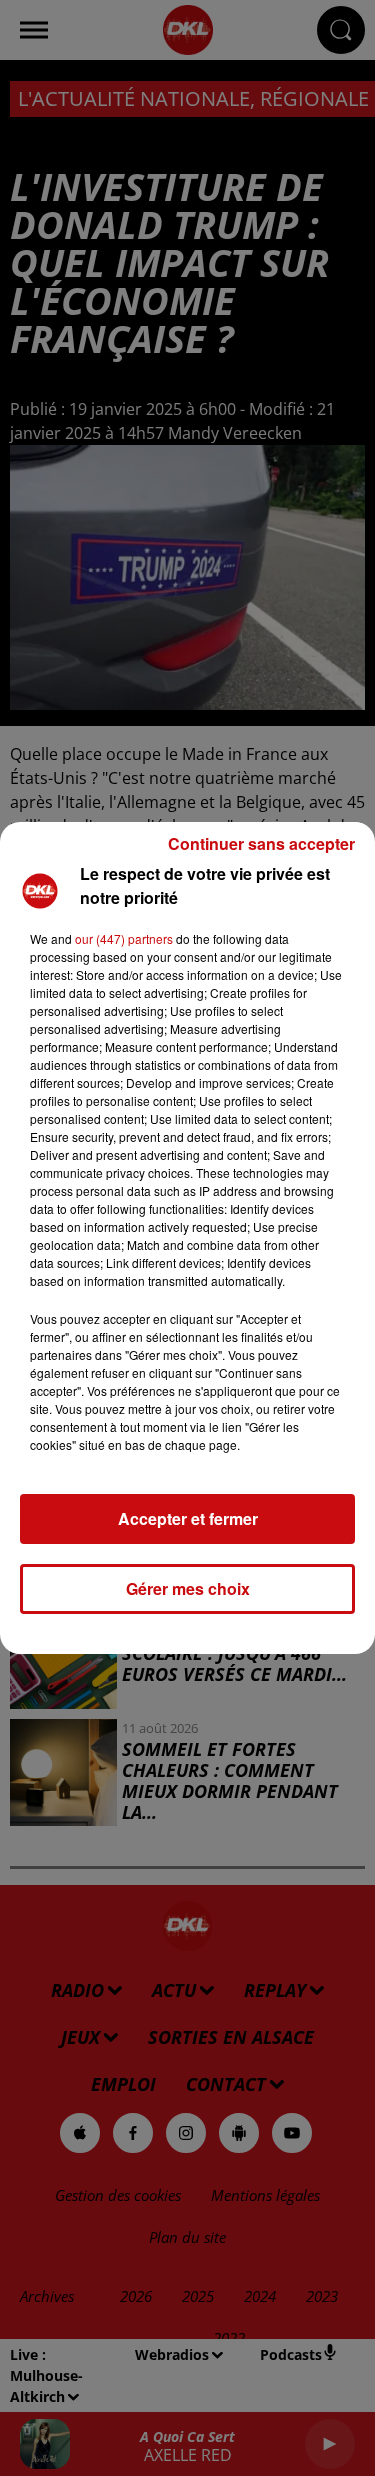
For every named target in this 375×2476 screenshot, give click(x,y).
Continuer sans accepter (261, 843)
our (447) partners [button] (124, 938)
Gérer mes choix (188, 1588)
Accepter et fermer (188, 1518)
